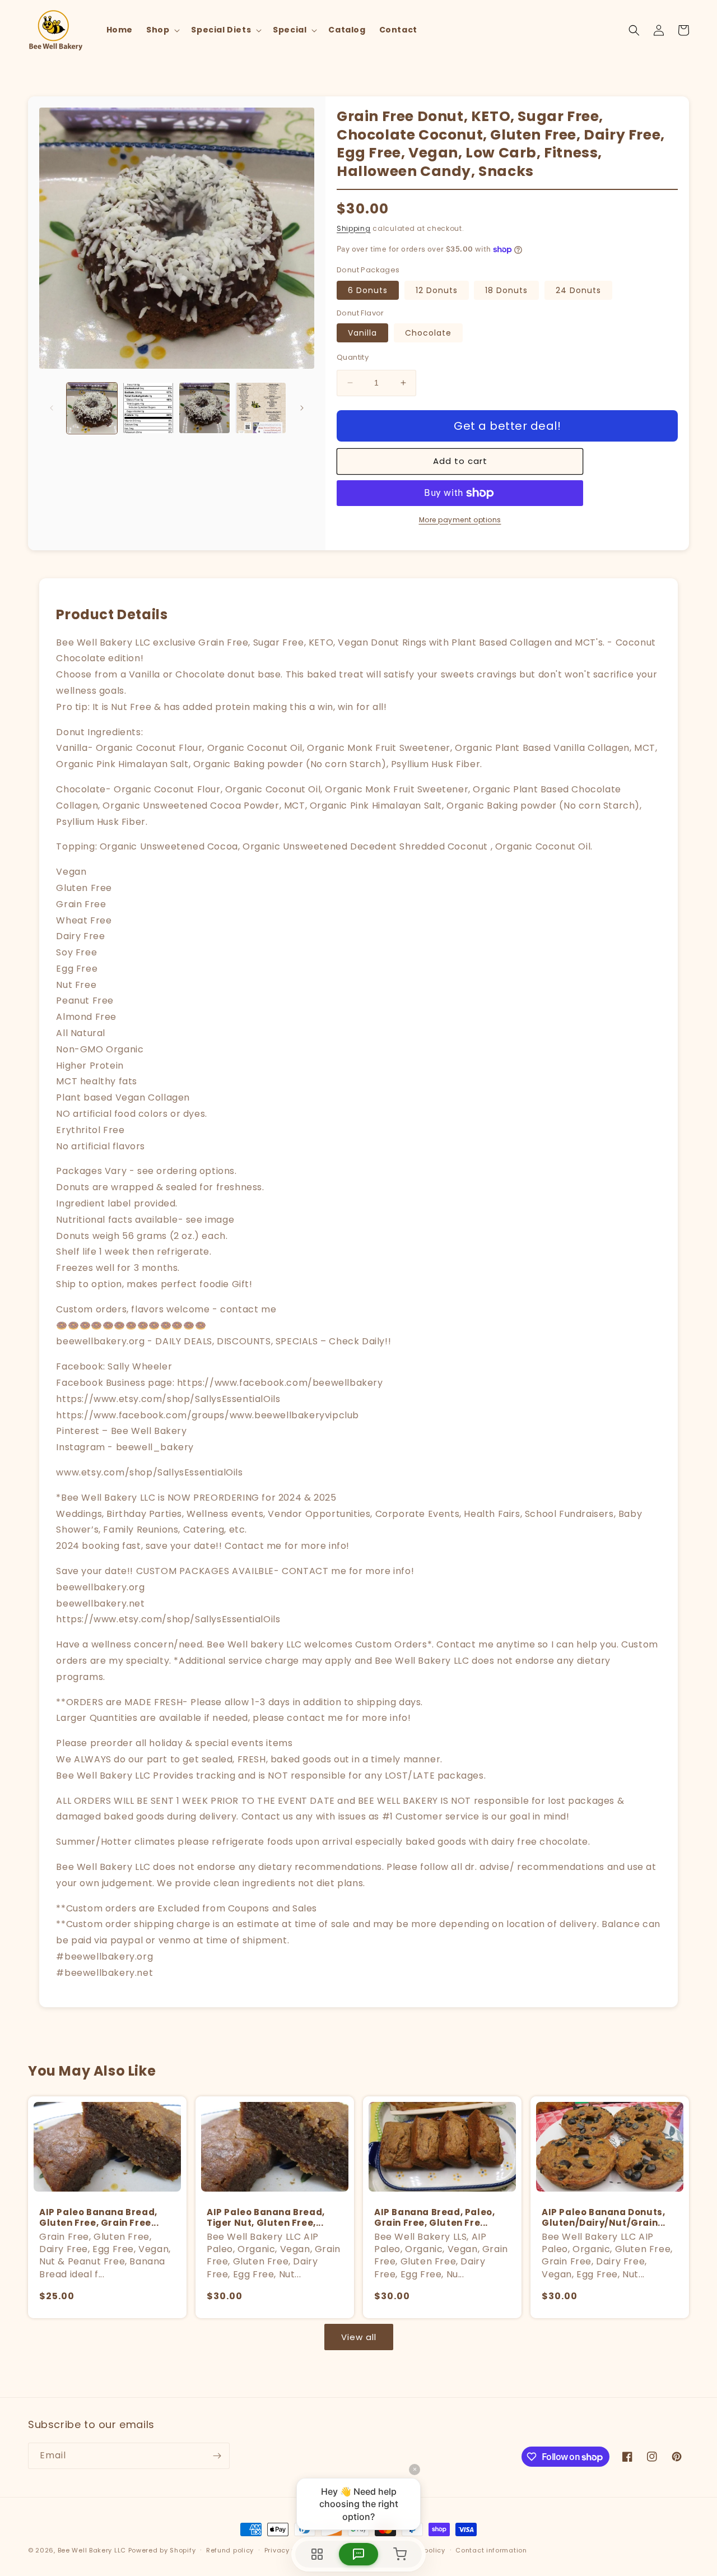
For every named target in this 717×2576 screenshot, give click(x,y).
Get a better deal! (507, 426)
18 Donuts (506, 290)
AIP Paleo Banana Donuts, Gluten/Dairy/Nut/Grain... (604, 2218)
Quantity (353, 357)
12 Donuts (437, 290)
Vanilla (362, 333)
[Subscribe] (217, 2456)
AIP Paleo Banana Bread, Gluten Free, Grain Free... (99, 2218)
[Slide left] (52, 408)
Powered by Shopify (162, 2550)
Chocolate (428, 333)
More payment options (460, 520)
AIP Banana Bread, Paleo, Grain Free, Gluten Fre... (434, 2218)
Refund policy (230, 2550)
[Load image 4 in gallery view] (260, 408)
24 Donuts (578, 290)
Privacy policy (288, 2550)
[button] (162, 30)
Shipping (354, 228)
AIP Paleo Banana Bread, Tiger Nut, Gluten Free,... (266, 2218)
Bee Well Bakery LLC (92, 2550)
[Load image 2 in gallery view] (148, 408)
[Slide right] (302, 408)
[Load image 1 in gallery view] (92, 408)
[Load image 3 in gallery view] (204, 408)
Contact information (491, 2550)
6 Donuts (368, 290)
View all (359, 2337)
